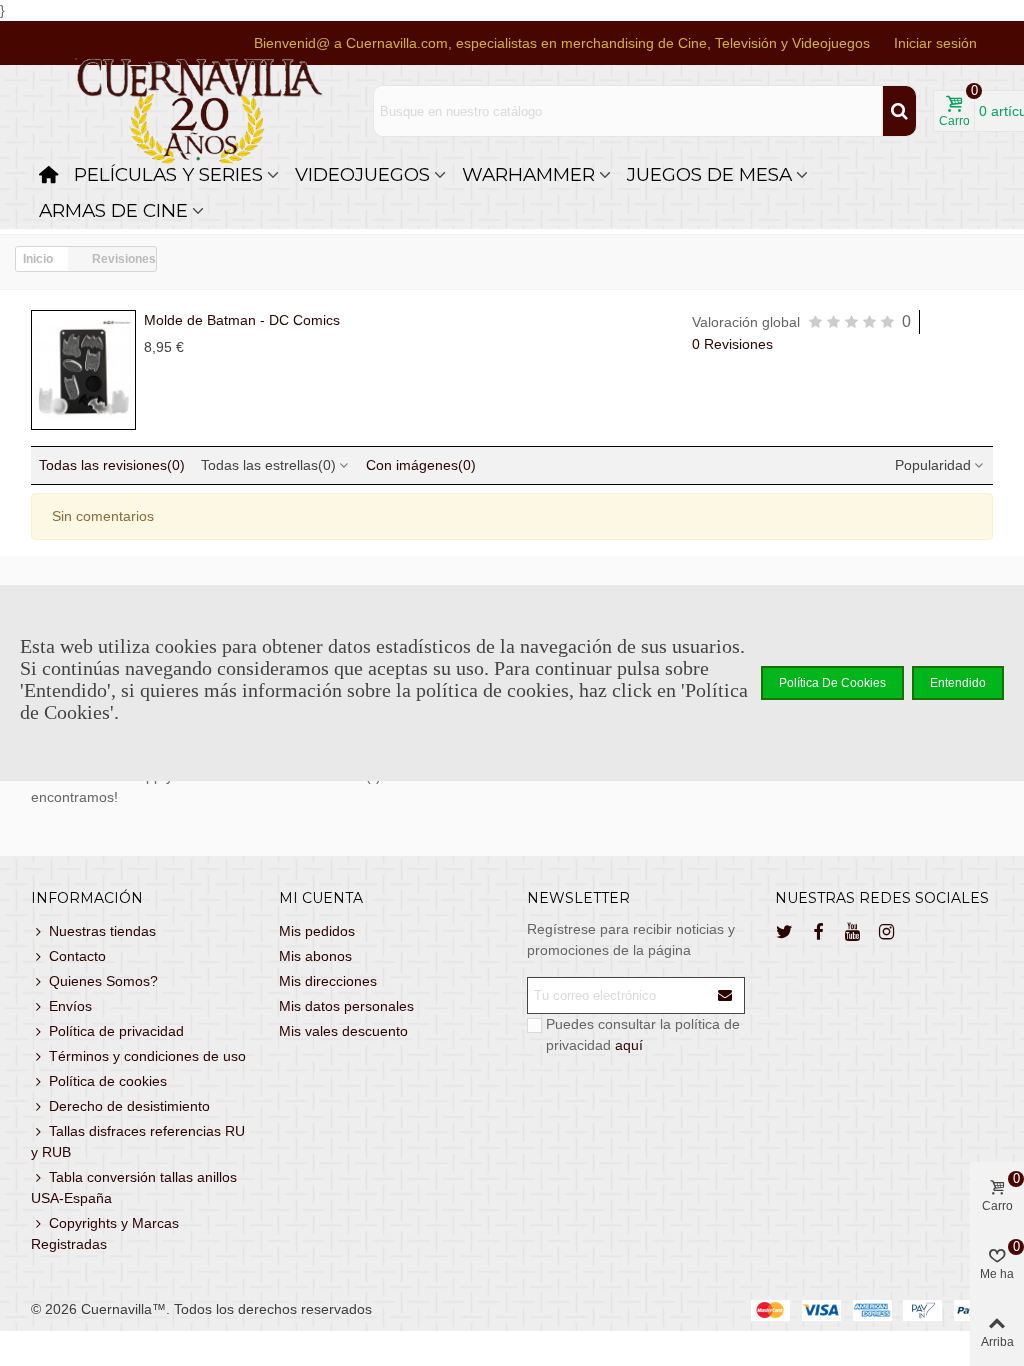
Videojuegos (362, 174)
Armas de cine (113, 210)
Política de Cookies (832, 683)
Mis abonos (315, 956)
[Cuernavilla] (200, 111)
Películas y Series (168, 174)
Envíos (70, 1006)
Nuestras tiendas (102, 931)
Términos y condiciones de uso (147, 1056)
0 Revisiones (732, 344)
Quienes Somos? (103, 981)
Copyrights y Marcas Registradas (105, 1233)
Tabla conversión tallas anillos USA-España (134, 1187)
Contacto (77, 956)
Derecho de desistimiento (129, 1106)
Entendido (958, 683)
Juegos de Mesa (709, 174)
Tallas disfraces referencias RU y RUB (138, 1141)
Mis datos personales (346, 1006)
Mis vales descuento (343, 1031)
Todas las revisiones (112, 465)
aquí (629, 1045)
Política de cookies (108, 1081)
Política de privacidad (116, 1031)
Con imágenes (421, 465)
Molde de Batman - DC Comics (242, 320)
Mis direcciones (328, 981)
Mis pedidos (317, 931)
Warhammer (528, 174)
